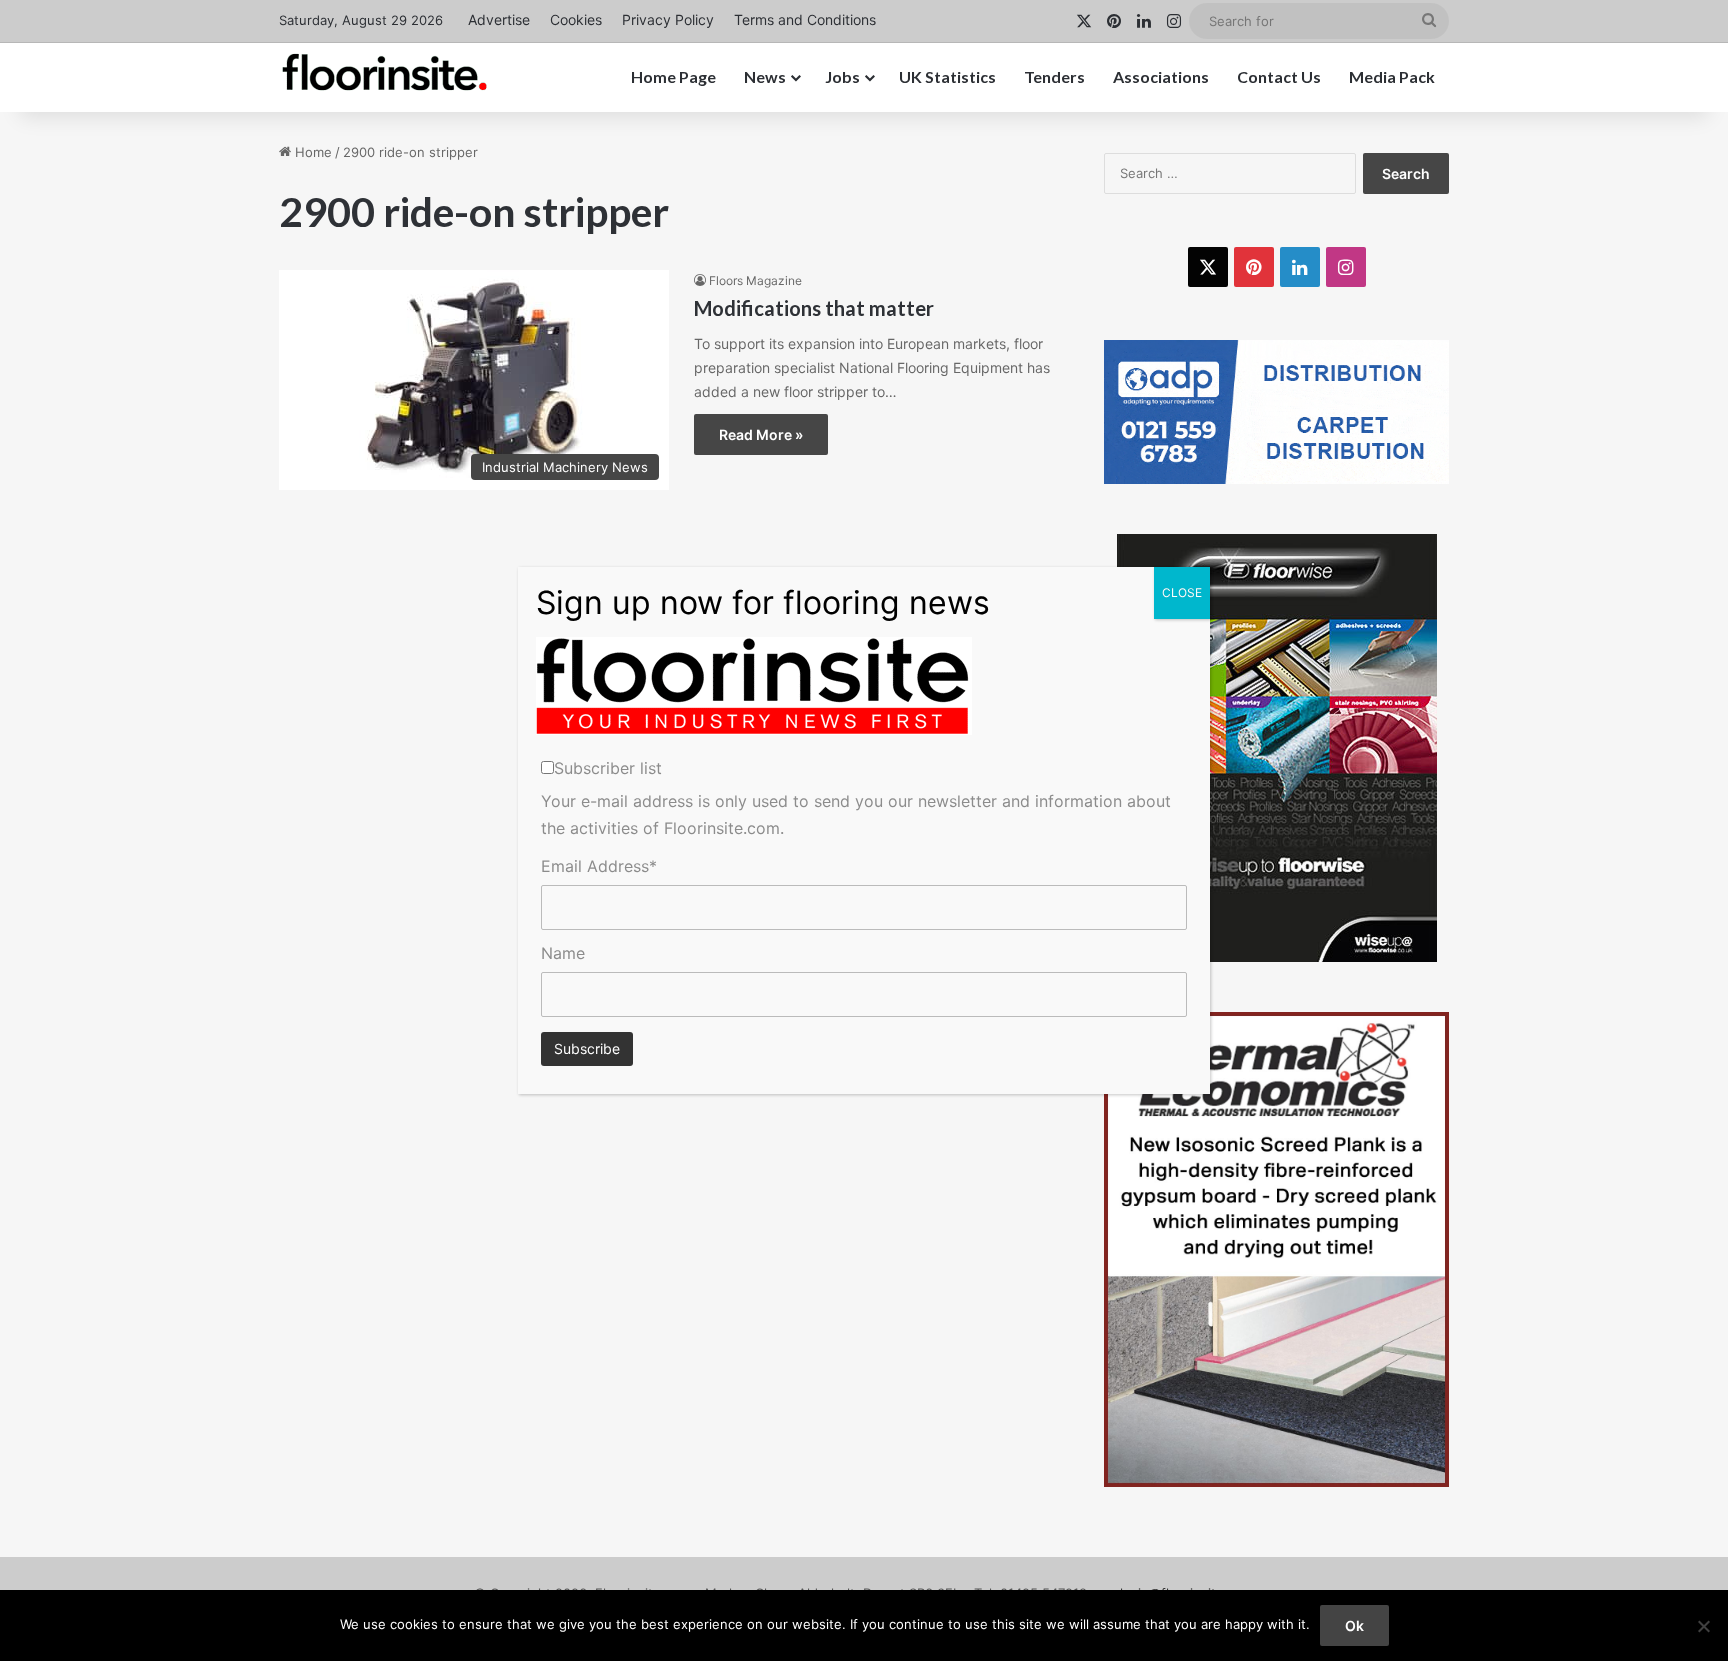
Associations (1161, 76)
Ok (1354, 1625)
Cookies (576, 19)
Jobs (842, 76)
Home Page (673, 76)
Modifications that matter (814, 308)
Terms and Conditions (805, 19)
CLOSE (1182, 592)
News (765, 76)
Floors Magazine (755, 280)
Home (311, 152)
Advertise (499, 19)
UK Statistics (947, 76)
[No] (1703, 1626)
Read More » (761, 434)
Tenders (1054, 76)
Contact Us (1279, 76)
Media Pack (1392, 76)
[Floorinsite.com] (384, 72)
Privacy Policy (668, 19)
